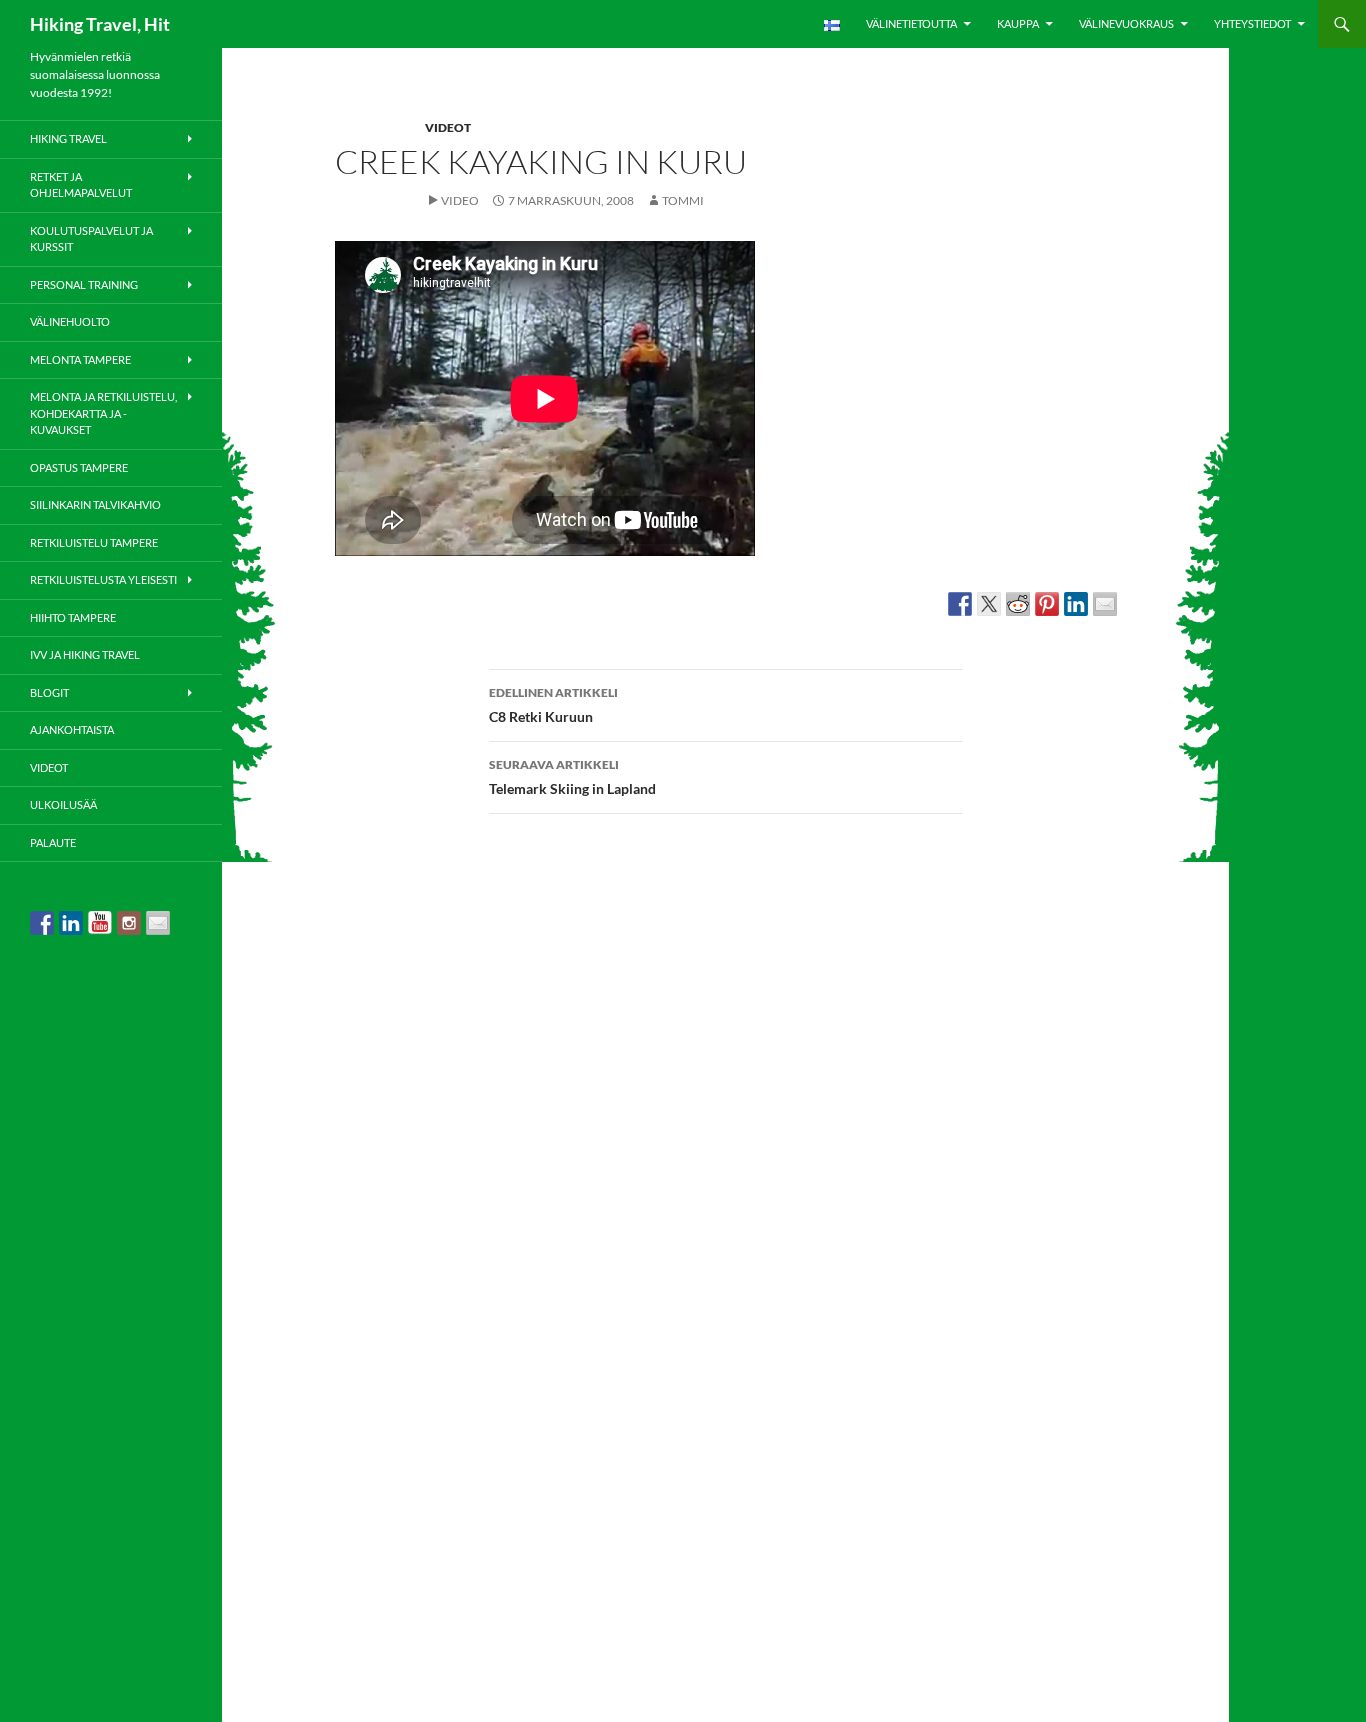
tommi (683, 200)
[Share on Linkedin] (1076, 604)
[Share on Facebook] (960, 604)
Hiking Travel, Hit (100, 24)
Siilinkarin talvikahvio (95, 504)
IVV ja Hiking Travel (85, 654)
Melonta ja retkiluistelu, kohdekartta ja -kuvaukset (103, 413)
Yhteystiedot (1252, 23)
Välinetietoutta (911, 23)
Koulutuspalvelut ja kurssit (91, 239)
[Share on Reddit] (1018, 604)
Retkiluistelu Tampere (94, 542)
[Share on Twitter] (989, 604)
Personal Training (84, 284)
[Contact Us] (158, 923)
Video (460, 200)
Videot (448, 127)
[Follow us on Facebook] (42, 923)
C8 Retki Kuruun (553, 705)
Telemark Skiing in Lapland (572, 777)
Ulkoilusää (63, 804)
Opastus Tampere (79, 467)
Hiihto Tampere (73, 617)
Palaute (53, 842)
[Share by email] (1105, 604)
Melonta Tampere (80, 359)
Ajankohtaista (72, 729)
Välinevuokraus (1126, 23)
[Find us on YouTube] (100, 923)
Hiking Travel (68, 138)
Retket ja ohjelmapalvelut (81, 185)
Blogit (49, 692)
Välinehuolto (70, 321)
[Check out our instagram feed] (129, 923)
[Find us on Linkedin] (71, 923)
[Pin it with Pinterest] (1047, 604)
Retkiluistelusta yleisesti (103, 579)
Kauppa (1018, 23)
